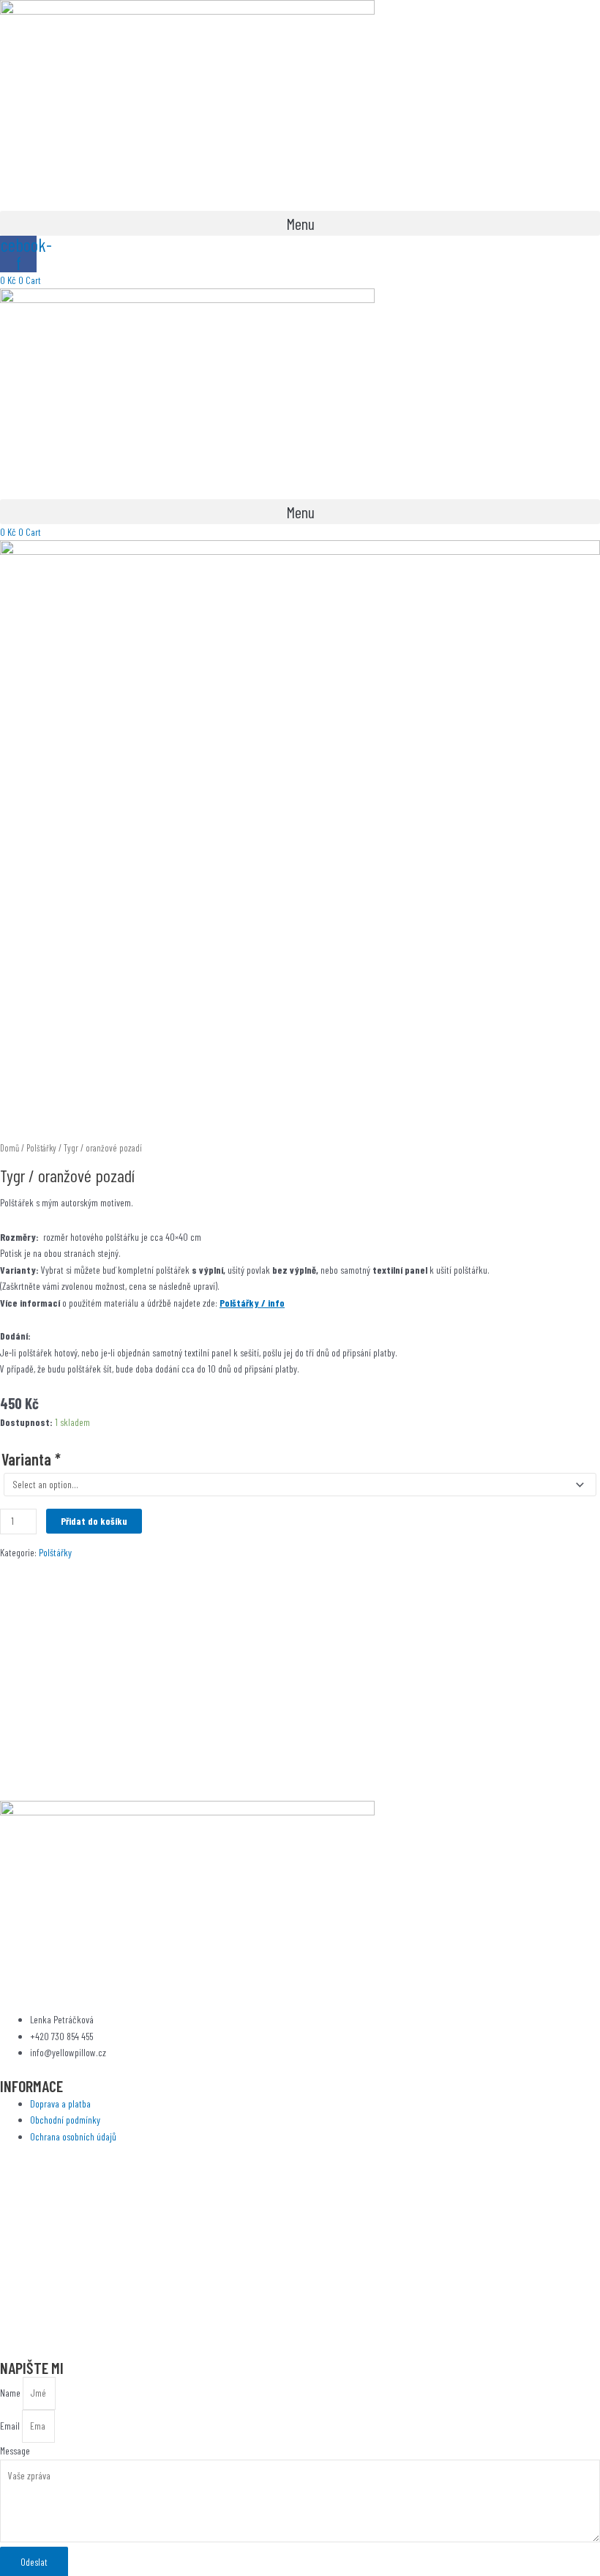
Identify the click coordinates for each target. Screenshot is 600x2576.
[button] (300, 223)
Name (11, 2393)
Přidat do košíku (94, 1521)
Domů (10, 1148)
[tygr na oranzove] (300, 839)
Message (15, 2450)
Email (11, 2426)
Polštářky (41, 1148)
